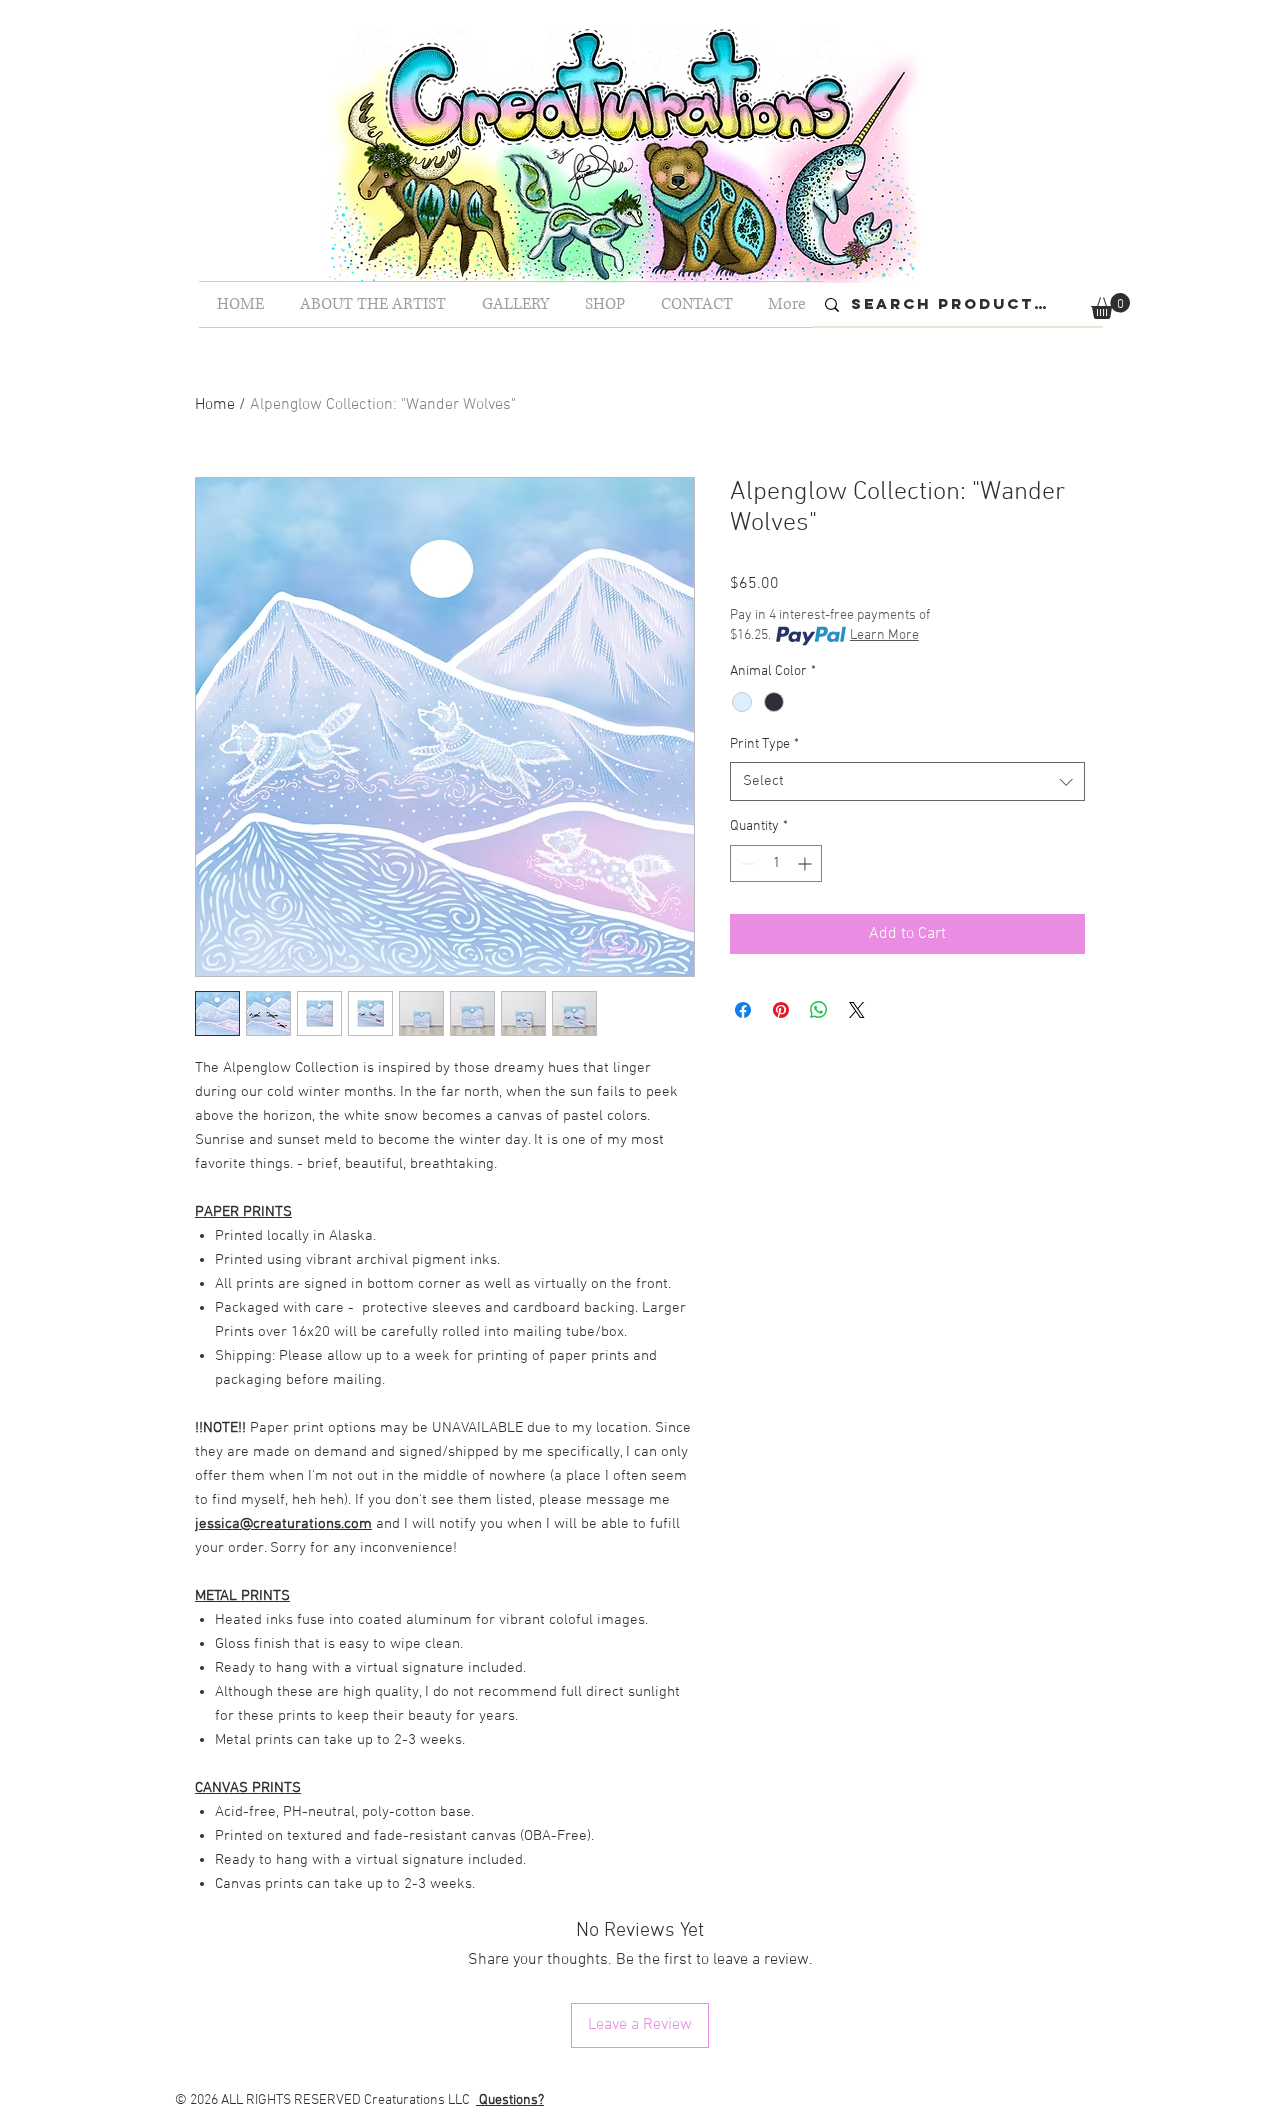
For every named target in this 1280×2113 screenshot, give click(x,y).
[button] (1110, 306)
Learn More (884, 635)
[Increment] (806, 863)
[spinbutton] (776, 863)
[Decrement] (745, 863)
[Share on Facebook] (743, 1010)
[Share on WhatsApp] (819, 1010)
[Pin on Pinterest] (781, 1010)
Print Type (764, 744)
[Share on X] (857, 1010)
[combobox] (907, 781)
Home (215, 405)
